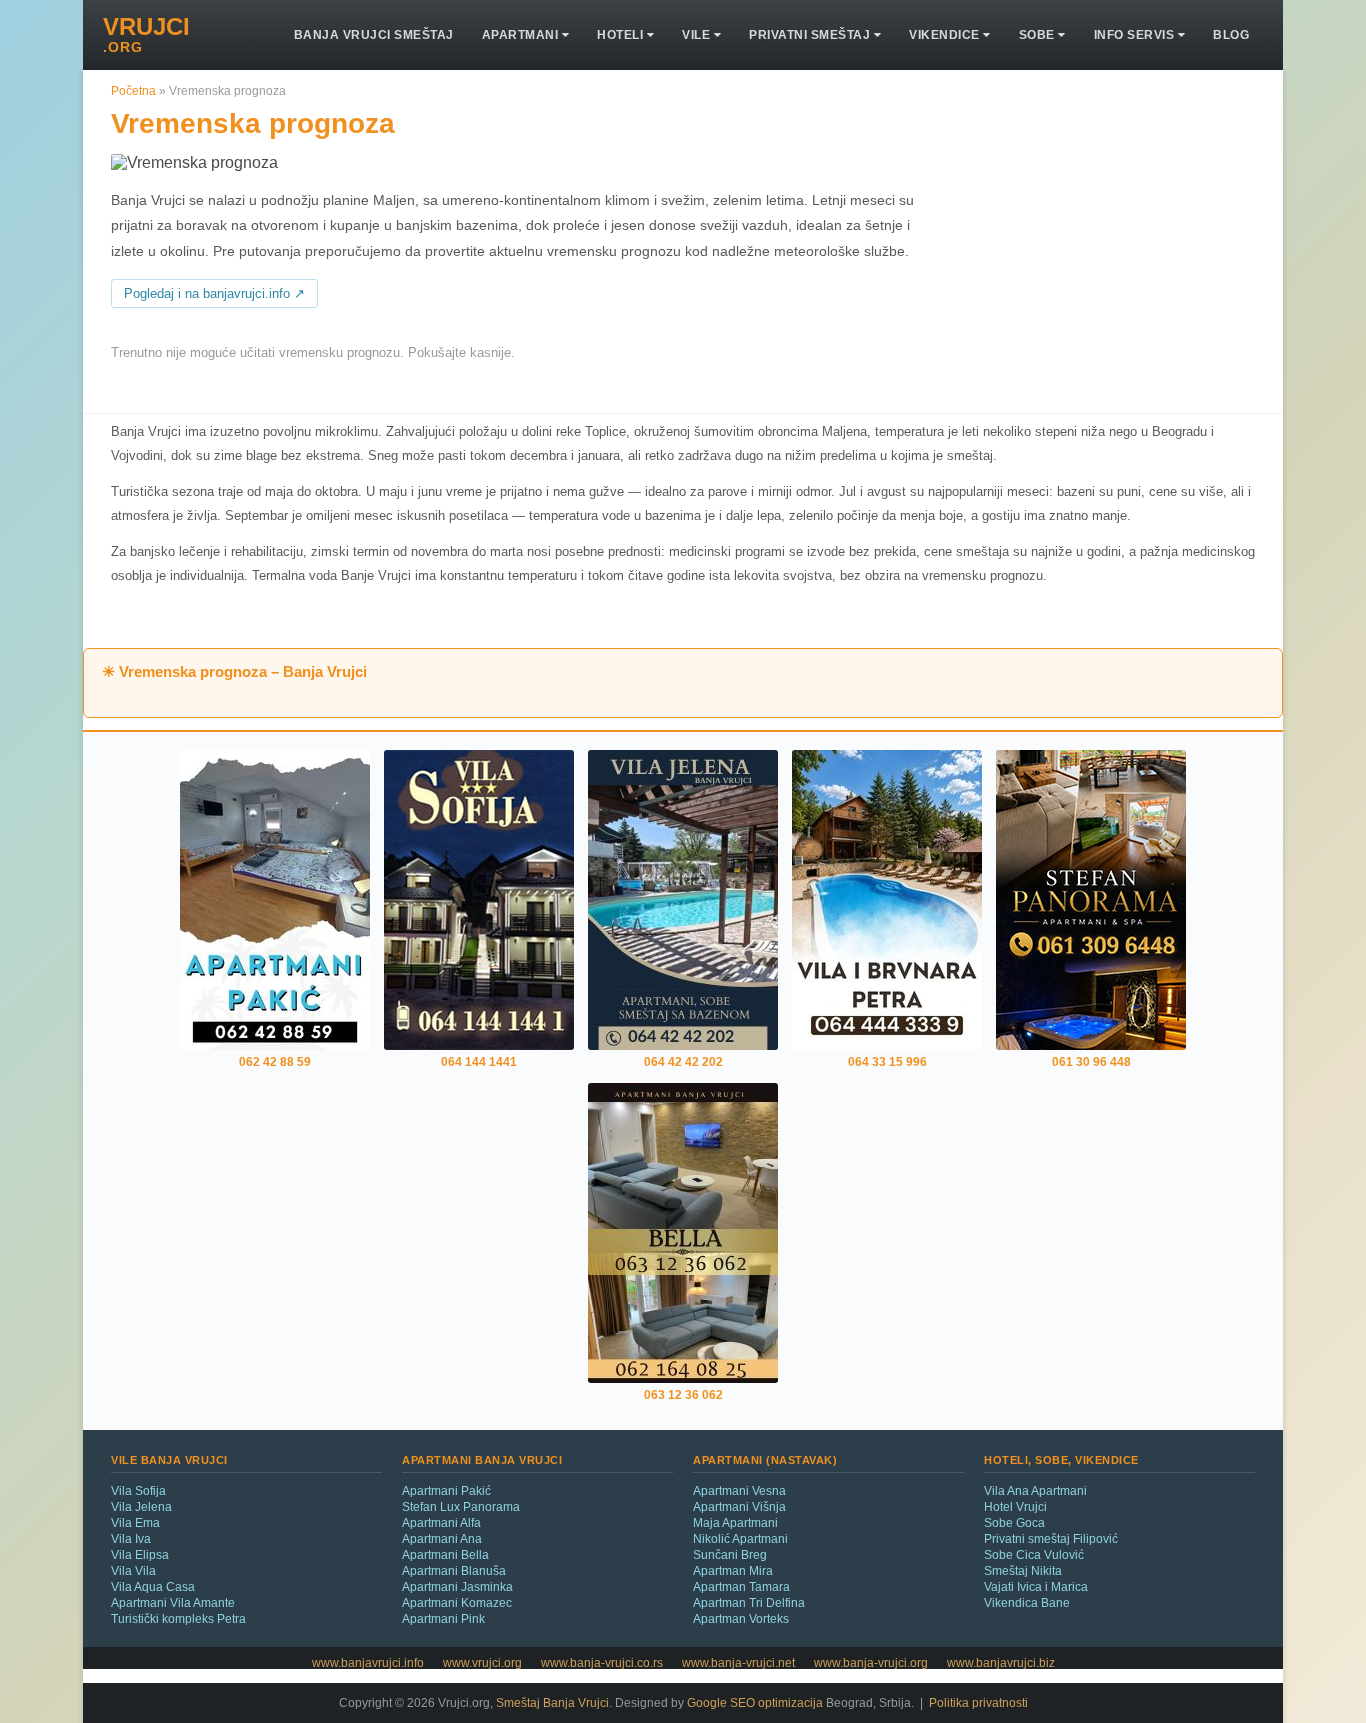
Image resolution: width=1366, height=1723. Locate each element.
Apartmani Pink (443, 1619)
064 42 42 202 (683, 1062)
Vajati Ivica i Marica (1036, 1587)
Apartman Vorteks (741, 1619)
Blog (1231, 35)
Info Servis (1136, 35)
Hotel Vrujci (1015, 1507)
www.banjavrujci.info (368, 1663)
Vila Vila (133, 1571)
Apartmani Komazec (457, 1603)
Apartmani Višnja (739, 1507)
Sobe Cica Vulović (1034, 1555)
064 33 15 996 (887, 1062)
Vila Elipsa (140, 1555)
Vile (698, 35)
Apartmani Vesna (739, 1491)
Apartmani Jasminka (457, 1587)
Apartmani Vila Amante (173, 1603)
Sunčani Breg (730, 1555)
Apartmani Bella (445, 1555)
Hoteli (622, 35)
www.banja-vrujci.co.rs (602, 1663)
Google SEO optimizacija (755, 1703)
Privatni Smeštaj (811, 35)
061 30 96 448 (1091, 1062)
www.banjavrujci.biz (1001, 1663)
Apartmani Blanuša (454, 1571)
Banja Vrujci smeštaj (374, 35)
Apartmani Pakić (446, 1491)
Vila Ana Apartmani (1035, 1491)
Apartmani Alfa (441, 1523)
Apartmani (522, 35)
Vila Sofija (138, 1491)
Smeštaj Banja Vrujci (552, 1703)
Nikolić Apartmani (740, 1539)
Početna (133, 91)
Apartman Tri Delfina (749, 1603)
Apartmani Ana (442, 1539)
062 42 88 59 (275, 1062)
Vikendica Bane (1027, 1603)
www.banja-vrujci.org (871, 1663)
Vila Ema (135, 1523)
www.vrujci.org (482, 1663)
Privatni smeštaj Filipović (1051, 1539)
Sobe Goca (1014, 1523)
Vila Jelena (141, 1507)
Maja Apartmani (735, 1523)
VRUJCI (146, 34)
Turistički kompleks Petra (178, 1619)
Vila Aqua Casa (153, 1587)
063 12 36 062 (683, 1395)
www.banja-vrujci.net (738, 1663)
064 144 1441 (479, 1062)
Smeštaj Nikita (1023, 1571)
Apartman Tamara (741, 1587)
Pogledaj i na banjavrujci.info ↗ (214, 294)
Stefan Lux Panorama (461, 1507)
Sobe (1039, 35)
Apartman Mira (733, 1571)
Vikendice (946, 35)
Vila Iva (131, 1539)
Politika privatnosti (978, 1703)
